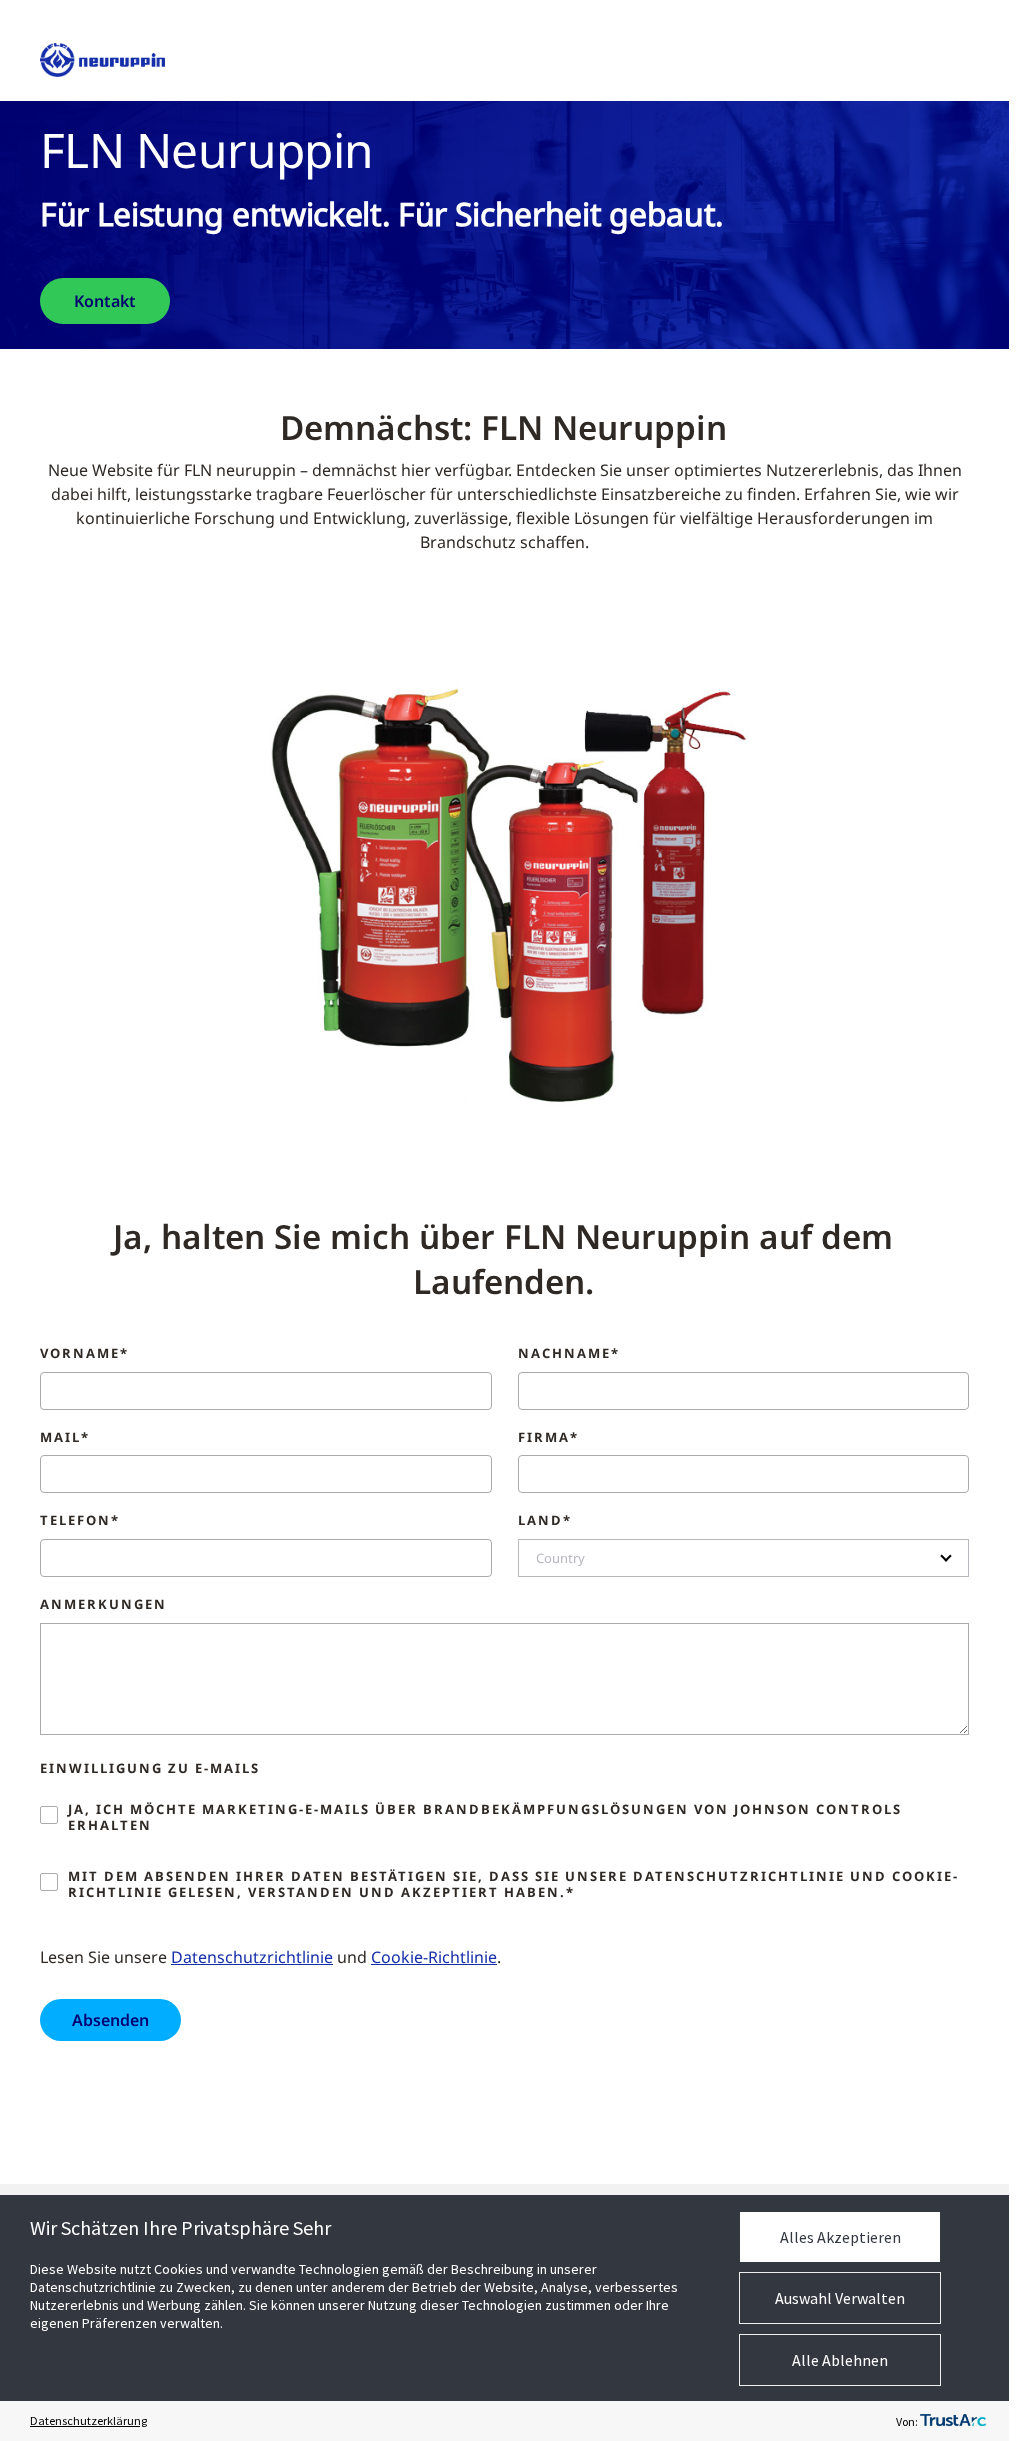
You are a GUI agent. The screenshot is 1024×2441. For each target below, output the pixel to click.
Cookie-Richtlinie (434, 1957)
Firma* (548, 1438)
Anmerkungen (103, 1605)
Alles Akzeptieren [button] (840, 2237)
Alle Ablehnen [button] (840, 2360)
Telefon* (80, 1521)
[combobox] (744, 1558)
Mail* (65, 1438)
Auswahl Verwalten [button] (840, 2298)
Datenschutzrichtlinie (252, 1957)
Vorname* (84, 1354)
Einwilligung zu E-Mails (150, 1769)
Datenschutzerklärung (88, 2420)
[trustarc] (953, 2421)
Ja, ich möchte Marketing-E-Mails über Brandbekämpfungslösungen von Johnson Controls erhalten (485, 1817)
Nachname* (569, 1354)
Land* (545, 1521)
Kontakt (105, 301)
